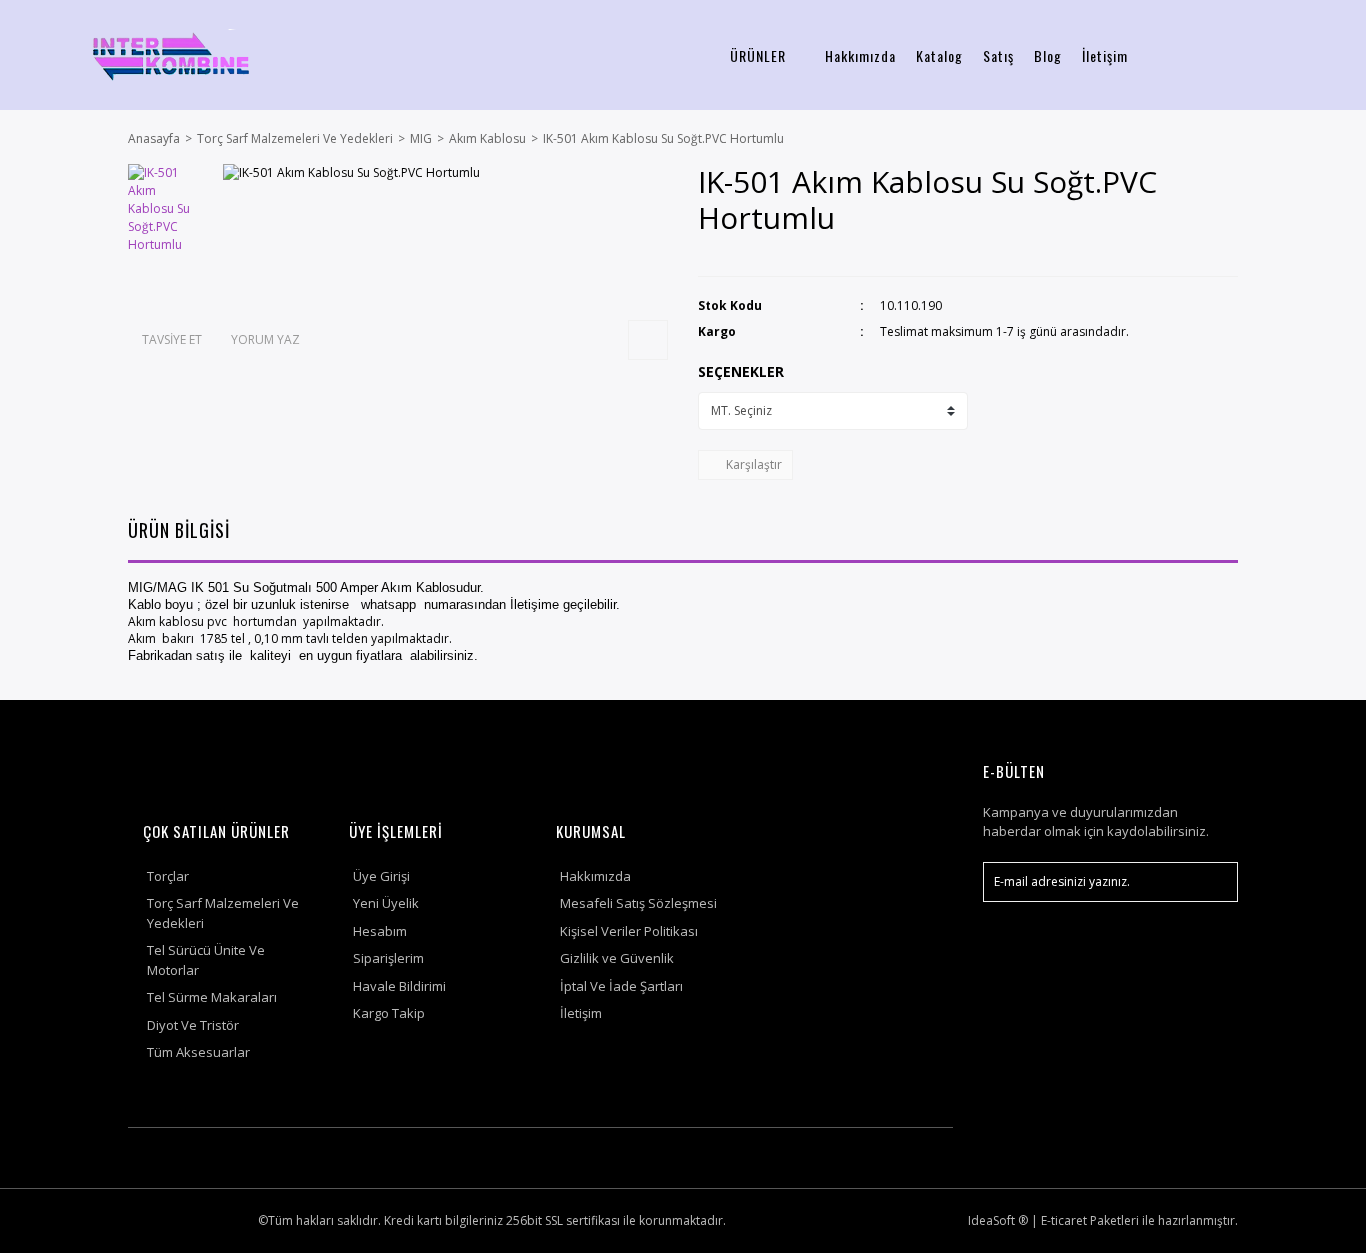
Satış (998, 55)
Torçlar (168, 876)
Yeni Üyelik (386, 903)
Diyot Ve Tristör (193, 1025)
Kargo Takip (389, 1013)
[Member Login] (1261, 55)
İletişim (1105, 55)
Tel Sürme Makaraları (212, 997)
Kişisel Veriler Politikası (629, 931)
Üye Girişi (381, 876)
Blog (1048, 55)
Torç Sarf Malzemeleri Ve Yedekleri (223, 913)
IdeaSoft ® (998, 1220)
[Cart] (1327, 55)
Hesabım (380, 931)
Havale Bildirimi (399, 986)
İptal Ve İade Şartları (621, 986)
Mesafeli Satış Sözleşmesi (638, 903)
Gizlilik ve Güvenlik (617, 958)
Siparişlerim (388, 958)
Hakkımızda (860, 55)
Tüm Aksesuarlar (198, 1052)
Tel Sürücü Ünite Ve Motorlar (206, 960)
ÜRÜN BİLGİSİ (179, 530)
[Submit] (1213, 882)
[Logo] (171, 55)
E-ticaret (1064, 1220)
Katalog (939, 55)
